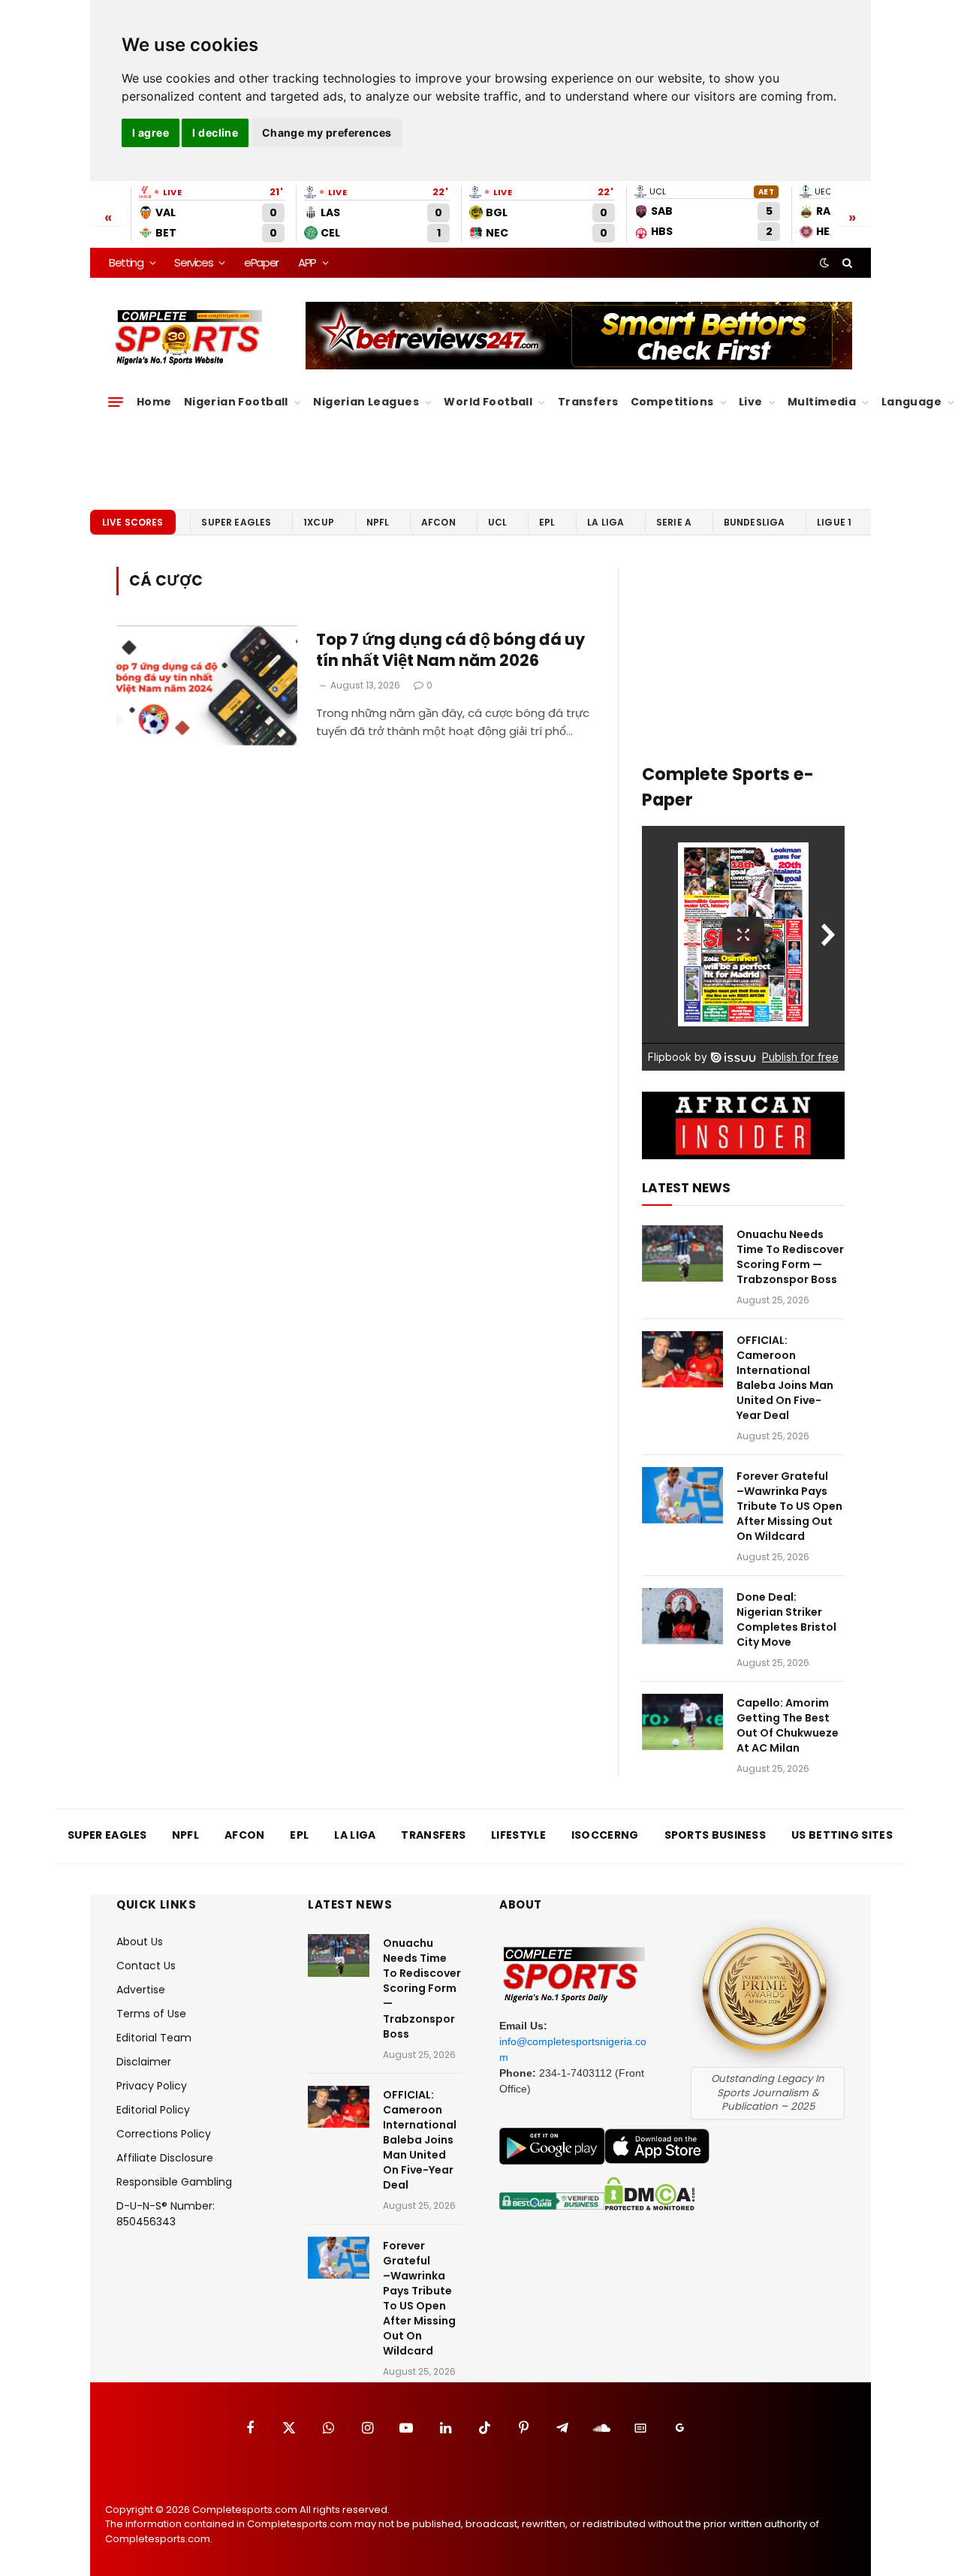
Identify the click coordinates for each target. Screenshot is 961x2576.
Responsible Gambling (174, 2182)
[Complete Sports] (189, 338)
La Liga (606, 522)
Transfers (588, 402)
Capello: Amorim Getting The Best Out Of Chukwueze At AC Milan (788, 1725)
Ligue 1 (834, 522)
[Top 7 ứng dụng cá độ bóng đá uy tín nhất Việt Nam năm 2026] (207, 686)
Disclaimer (144, 2062)
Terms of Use (151, 2014)
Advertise (141, 1990)
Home (154, 402)
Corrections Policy (164, 2134)
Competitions (672, 402)
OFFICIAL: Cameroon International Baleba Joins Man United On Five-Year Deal (785, 1378)
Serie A (674, 522)
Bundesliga (755, 522)
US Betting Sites (842, 1835)
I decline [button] (215, 133)
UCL (497, 522)
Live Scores (133, 522)
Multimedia (822, 402)
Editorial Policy (153, 2110)
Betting (126, 262)
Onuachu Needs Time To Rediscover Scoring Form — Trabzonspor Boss (790, 1257)
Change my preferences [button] (327, 133)
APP (307, 262)
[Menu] (116, 402)
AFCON (438, 522)
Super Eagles (236, 522)
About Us (140, 1942)
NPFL (378, 522)
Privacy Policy (152, 2086)
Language (911, 402)
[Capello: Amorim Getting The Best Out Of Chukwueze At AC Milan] (682, 1722)
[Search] (846, 263)
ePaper (261, 262)
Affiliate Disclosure (165, 2158)
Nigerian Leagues (366, 402)
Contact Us (146, 1966)
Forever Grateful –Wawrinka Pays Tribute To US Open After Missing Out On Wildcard (789, 1506)
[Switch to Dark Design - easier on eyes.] (824, 263)
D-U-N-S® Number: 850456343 (166, 2214)
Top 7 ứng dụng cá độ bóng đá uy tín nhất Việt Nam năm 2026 (450, 651)
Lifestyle (518, 1835)
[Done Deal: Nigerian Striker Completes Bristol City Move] (682, 1616)
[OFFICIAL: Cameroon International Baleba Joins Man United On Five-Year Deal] (682, 1359)
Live (751, 402)
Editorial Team (154, 2038)
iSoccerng (605, 1835)
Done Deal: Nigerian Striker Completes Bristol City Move (786, 1619)
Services (193, 262)
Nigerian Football (236, 402)
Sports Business (715, 1835)
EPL (547, 522)
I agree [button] (151, 133)
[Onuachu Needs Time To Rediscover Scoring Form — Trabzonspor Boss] (682, 1253)
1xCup (319, 522)
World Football (488, 402)
